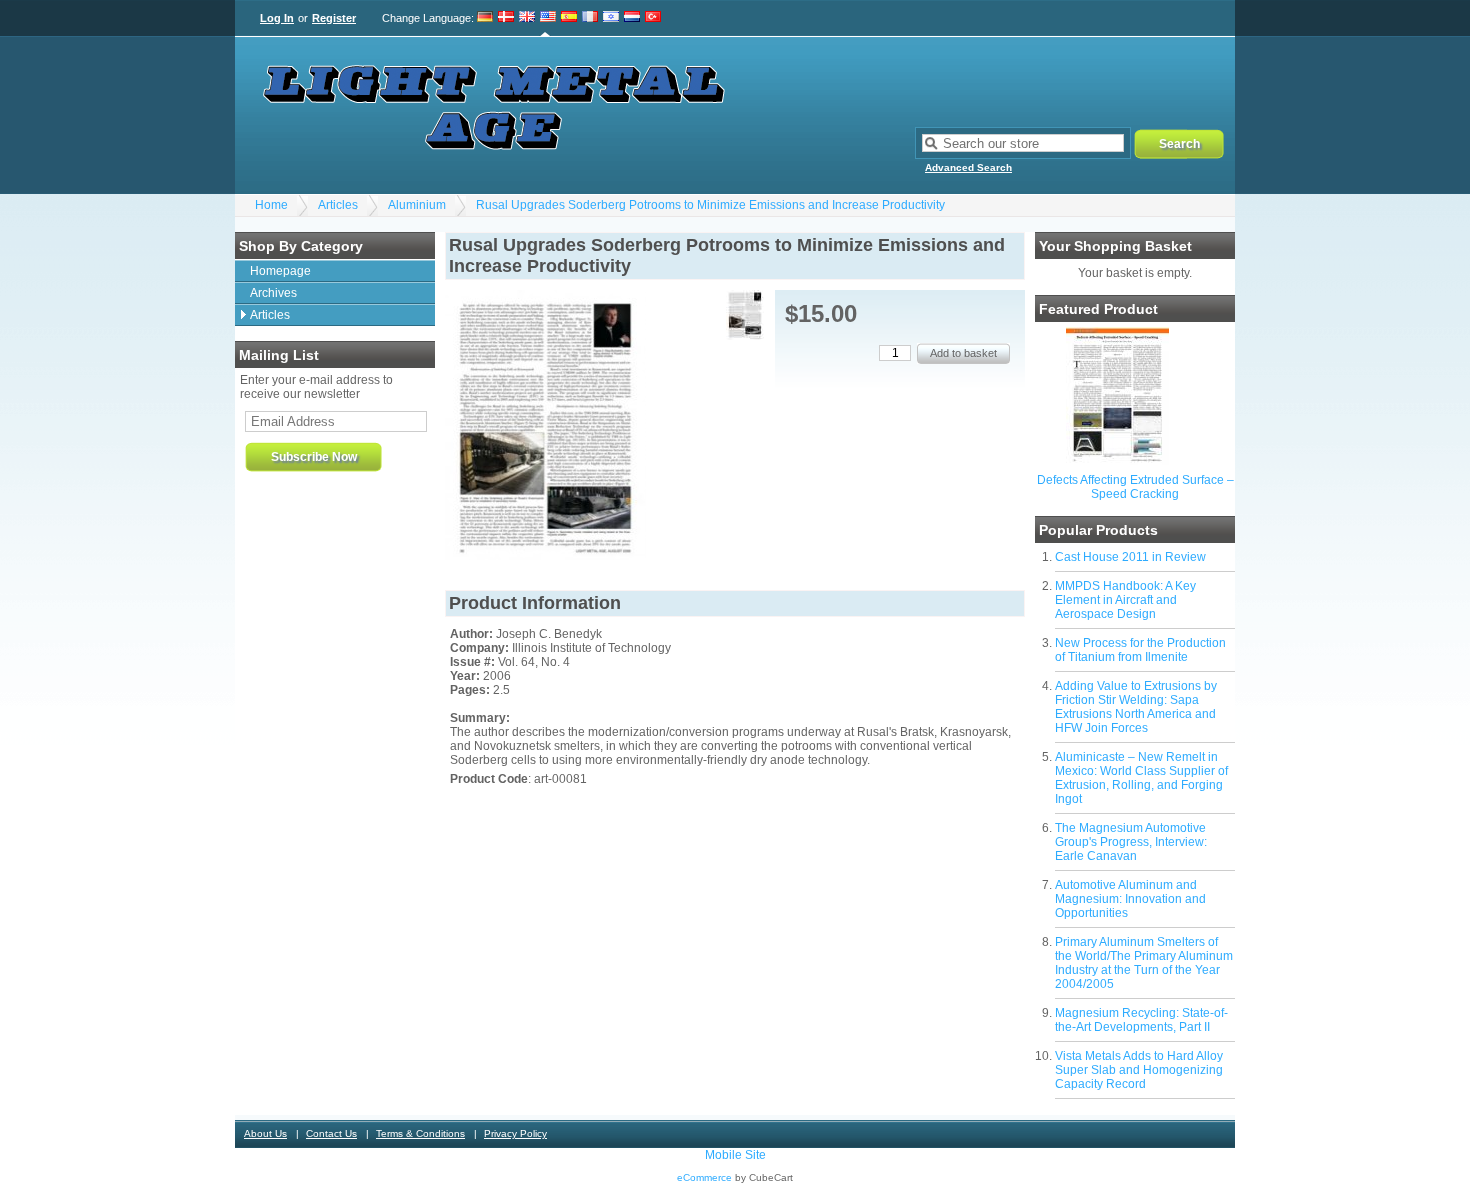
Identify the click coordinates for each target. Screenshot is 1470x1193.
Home (271, 205)
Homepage (280, 271)
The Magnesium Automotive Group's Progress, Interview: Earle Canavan (1131, 842)
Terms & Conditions (420, 1133)
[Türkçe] (653, 18)
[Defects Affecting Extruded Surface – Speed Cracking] (1117, 461)
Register (334, 18)
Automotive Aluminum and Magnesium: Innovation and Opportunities (1130, 899)
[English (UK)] (527, 18)
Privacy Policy (515, 1133)
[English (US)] (548, 18)
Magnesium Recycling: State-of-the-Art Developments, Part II (1141, 1020)
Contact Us (331, 1133)
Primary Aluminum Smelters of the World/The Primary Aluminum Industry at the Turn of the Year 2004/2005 (1144, 963)
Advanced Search (968, 167)
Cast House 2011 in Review (1130, 557)
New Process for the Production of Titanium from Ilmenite (1140, 650)
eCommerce (704, 1177)
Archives (273, 293)
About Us (265, 1133)
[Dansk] (506, 18)
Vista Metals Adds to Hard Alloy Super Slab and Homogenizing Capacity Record (1139, 1070)
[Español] (569, 18)
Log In (277, 18)
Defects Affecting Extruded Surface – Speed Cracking (1135, 487)
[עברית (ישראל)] (611, 18)
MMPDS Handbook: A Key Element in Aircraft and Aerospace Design (1125, 600)
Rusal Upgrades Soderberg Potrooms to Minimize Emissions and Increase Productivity (710, 205)
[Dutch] (632, 18)
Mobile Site (735, 1155)
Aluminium (417, 205)
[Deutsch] (485, 18)
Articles (338, 205)
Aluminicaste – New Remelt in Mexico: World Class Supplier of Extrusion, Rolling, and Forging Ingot (1141, 778)
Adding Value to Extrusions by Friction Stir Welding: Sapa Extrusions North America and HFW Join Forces (1136, 707)
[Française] (590, 18)
